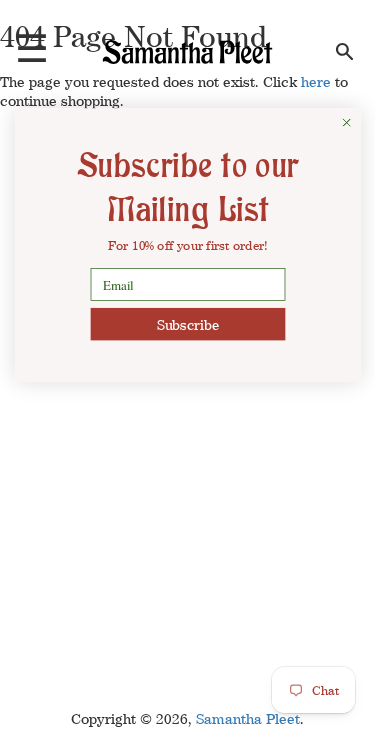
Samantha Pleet (248, 718)
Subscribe (187, 324)
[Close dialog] (346, 122)
